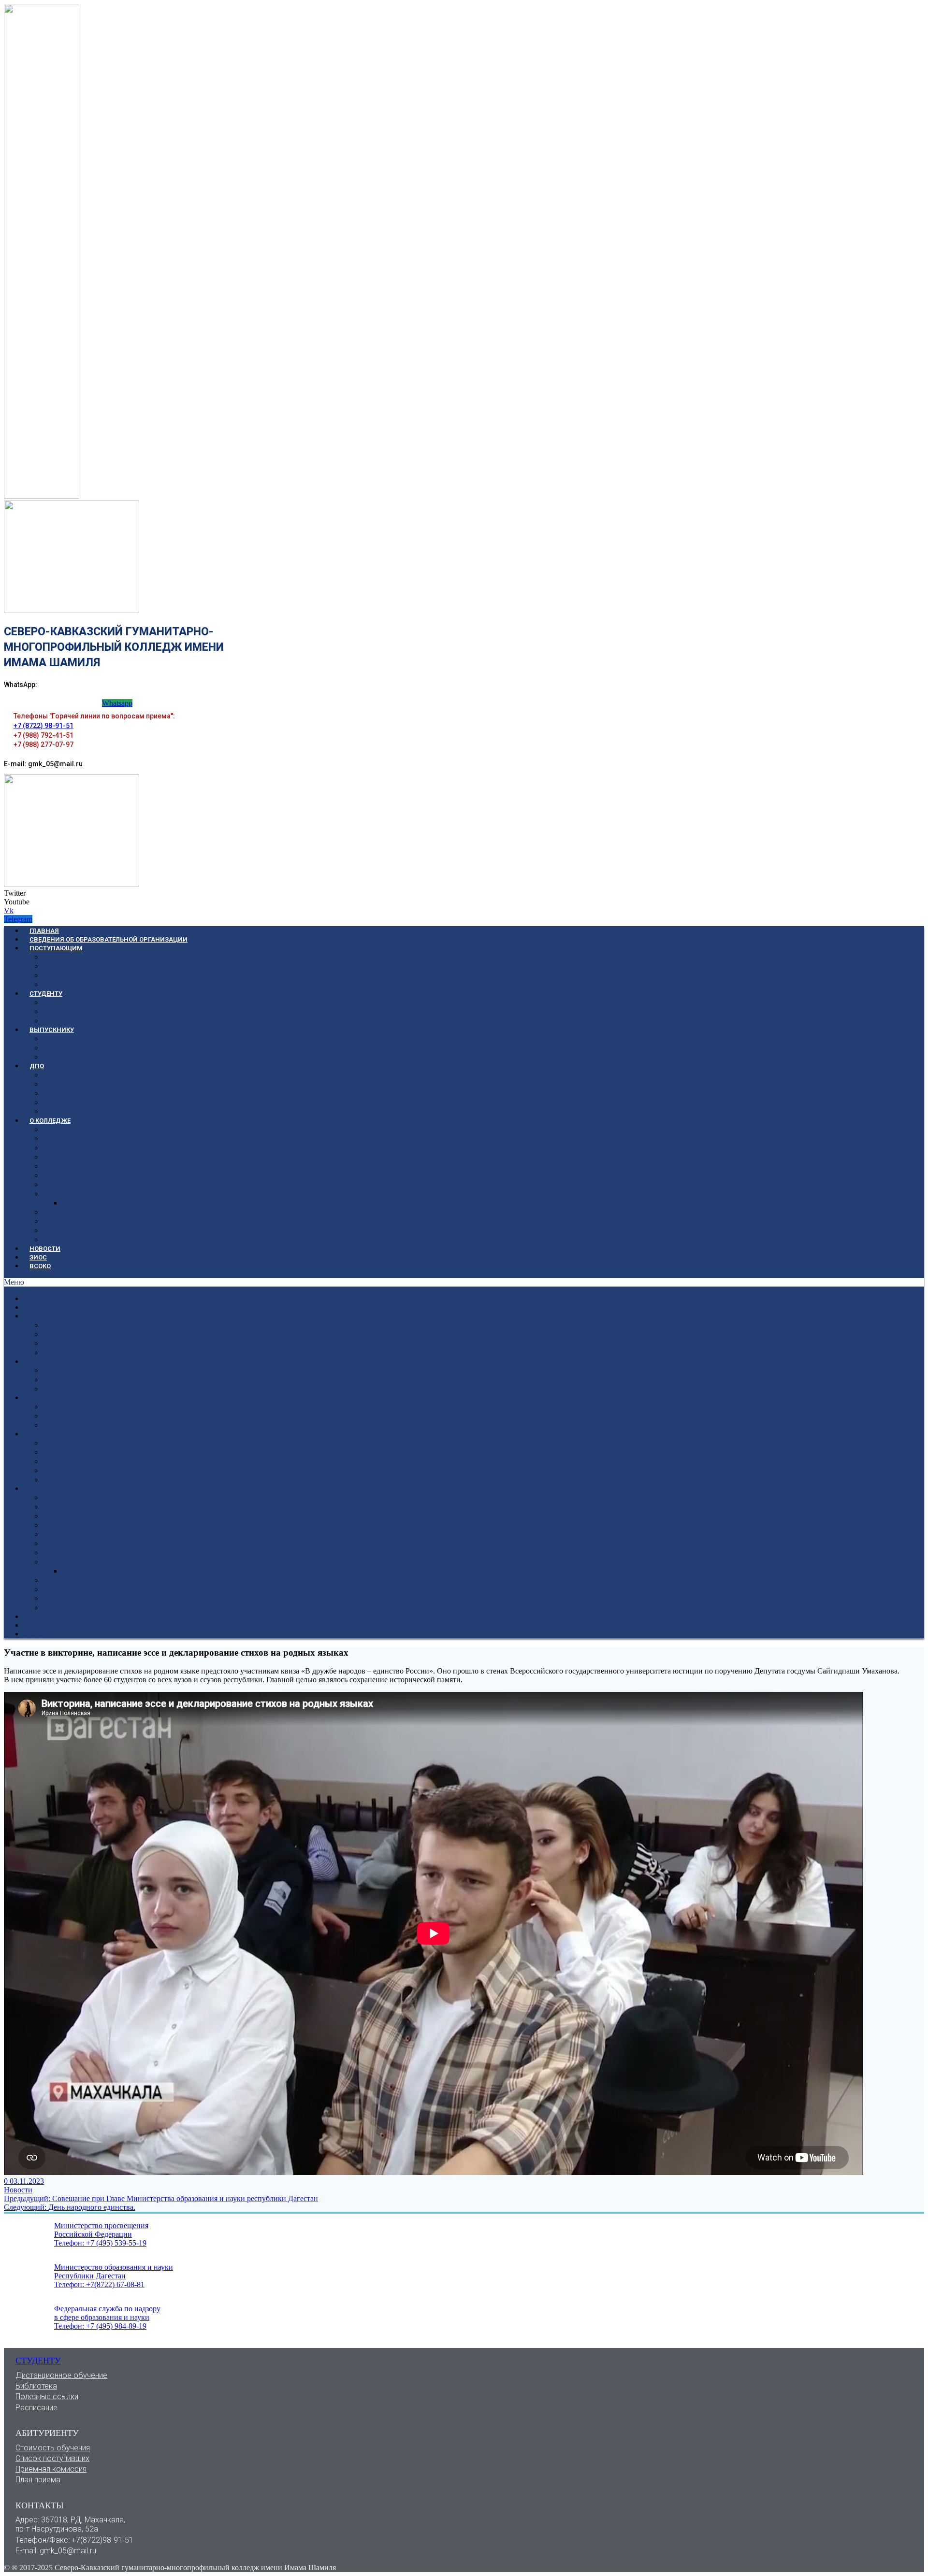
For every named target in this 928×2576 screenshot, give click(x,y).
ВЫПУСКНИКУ (52, 1030)
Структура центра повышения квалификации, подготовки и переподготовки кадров (200, 1075)
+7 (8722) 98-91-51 (43, 726)
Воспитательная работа (87, 1157)
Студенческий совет (81, 1166)
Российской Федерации (93, 2234)
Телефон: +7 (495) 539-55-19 (100, 2243)
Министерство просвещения (101, 2225)
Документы (65, 1084)
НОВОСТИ (45, 1249)
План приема (38, 2480)
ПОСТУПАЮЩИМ (56, 948)
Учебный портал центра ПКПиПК (103, 1111)
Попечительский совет (85, 1230)
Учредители (65, 1129)
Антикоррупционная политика (118, 1203)
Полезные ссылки (77, 1011)
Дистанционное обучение (61, 2375)
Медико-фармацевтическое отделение (116, 1175)
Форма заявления (76, 1093)
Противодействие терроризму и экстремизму (128, 1239)
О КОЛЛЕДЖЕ (50, 1121)
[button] (464, 1282)
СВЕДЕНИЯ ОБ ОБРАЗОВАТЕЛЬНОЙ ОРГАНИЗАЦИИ (109, 939)
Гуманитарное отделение (90, 1184)
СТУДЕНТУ (46, 994)
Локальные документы (86, 1148)
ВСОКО (40, 1266)
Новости (18, 2190)
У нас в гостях (69, 1221)
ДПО (37, 1066)
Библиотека (64, 1002)
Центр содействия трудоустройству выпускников (136, 1057)
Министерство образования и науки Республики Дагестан (114, 2271)
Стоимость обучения (82, 975)
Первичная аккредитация (90, 1048)
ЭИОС (38, 1257)
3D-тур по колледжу (80, 1212)
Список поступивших (82, 984)
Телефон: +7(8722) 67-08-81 (99, 2284)
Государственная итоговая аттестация (115, 1038)
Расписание (65, 1021)
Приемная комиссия (51, 2469)
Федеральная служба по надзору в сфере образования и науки (107, 2313)
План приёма (66, 966)
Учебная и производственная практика (116, 1194)
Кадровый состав (76, 1102)
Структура (62, 1138)
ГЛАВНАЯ (44, 931)
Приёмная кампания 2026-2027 (100, 957)
